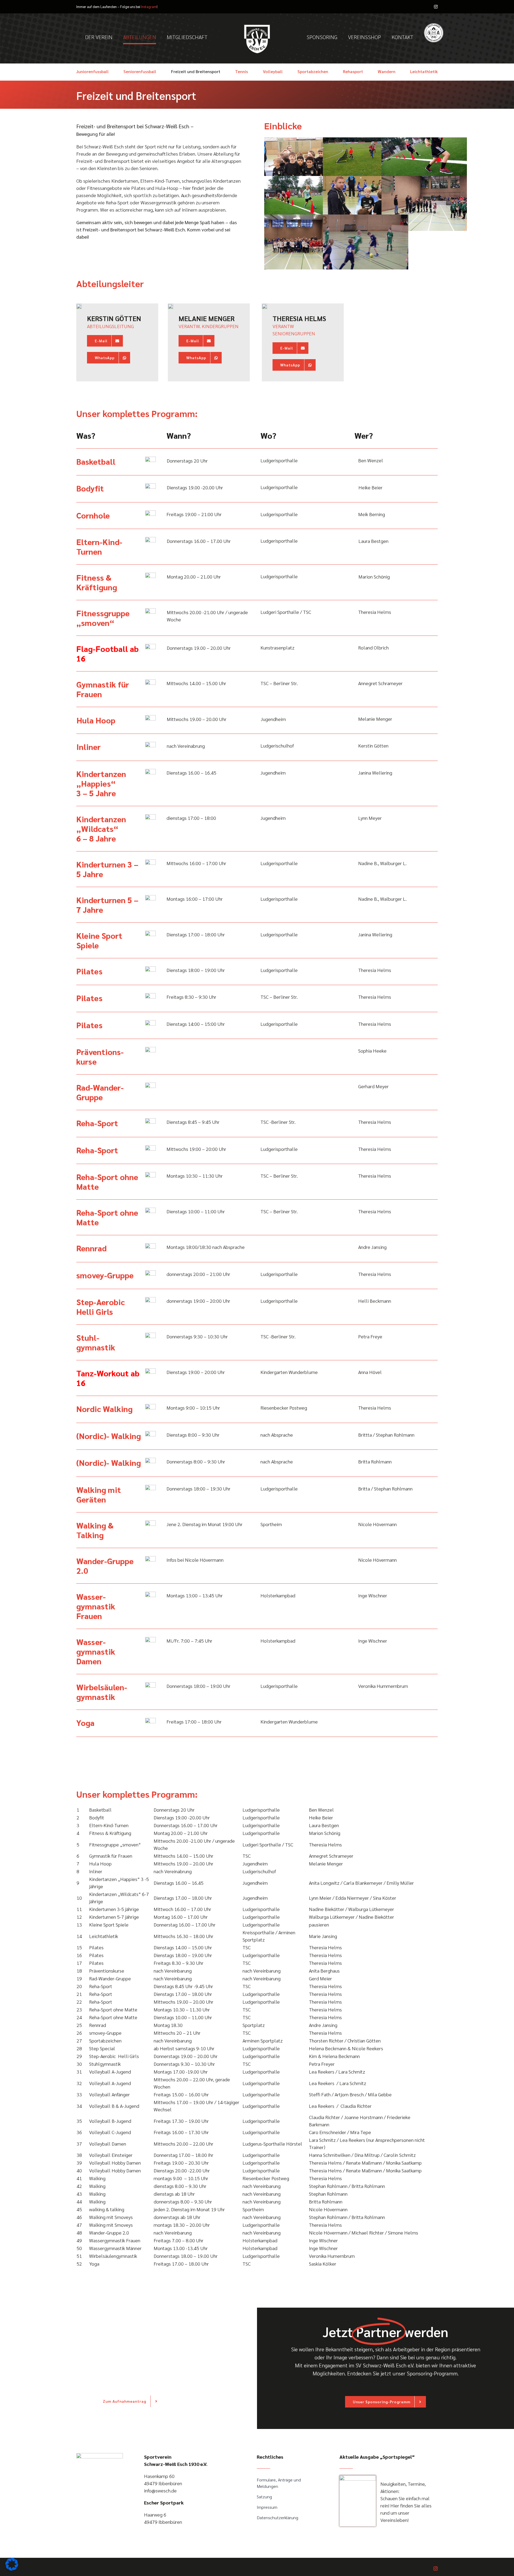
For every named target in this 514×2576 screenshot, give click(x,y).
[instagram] (436, 7)
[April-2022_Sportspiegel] (358, 2478)
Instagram (149, 7)
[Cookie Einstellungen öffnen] (12, 2569)
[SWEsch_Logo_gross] (100, 2455)
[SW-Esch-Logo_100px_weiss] (257, 26)
